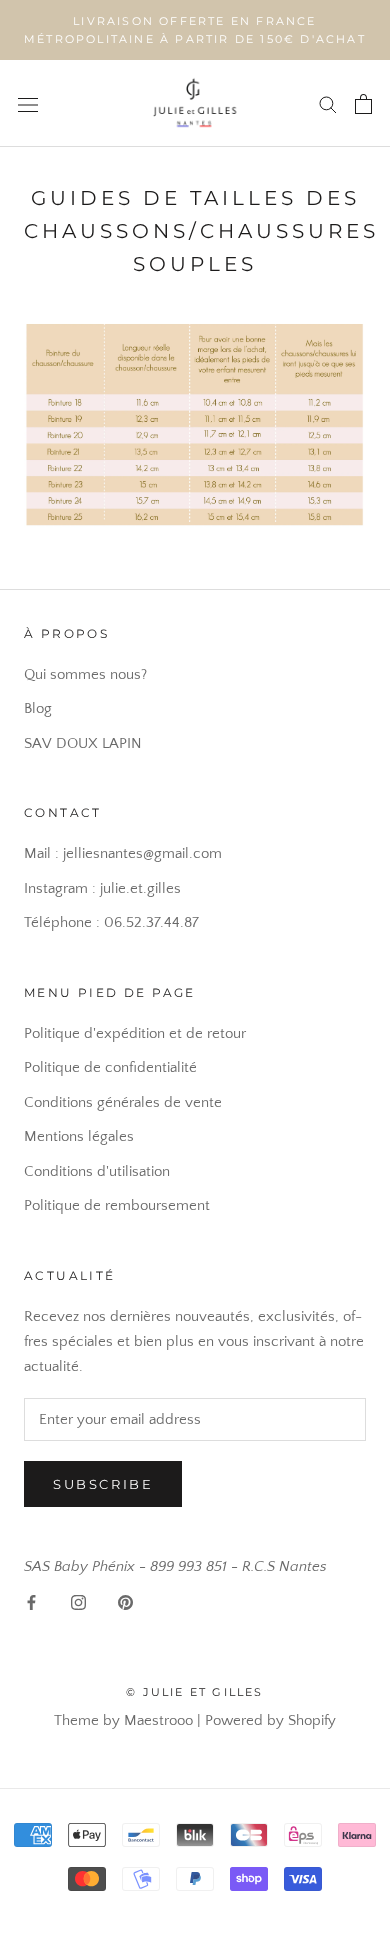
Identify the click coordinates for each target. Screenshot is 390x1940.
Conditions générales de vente (123, 1102)
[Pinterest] (125, 1602)
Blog (38, 708)
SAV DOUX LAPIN (83, 743)
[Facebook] (31, 1602)
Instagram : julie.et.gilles (102, 888)
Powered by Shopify (270, 1720)
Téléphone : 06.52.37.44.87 (111, 922)
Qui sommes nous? (85, 674)
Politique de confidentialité (110, 1067)
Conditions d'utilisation (97, 1171)
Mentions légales (79, 1136)
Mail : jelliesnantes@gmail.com (123, 853)
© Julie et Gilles (194, 1692)
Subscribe (103, 1484)
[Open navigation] (28, 104)
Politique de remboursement (117, 1205)
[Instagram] (78, 1602)
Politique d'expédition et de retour (135, 1033)
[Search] (328, 103)
